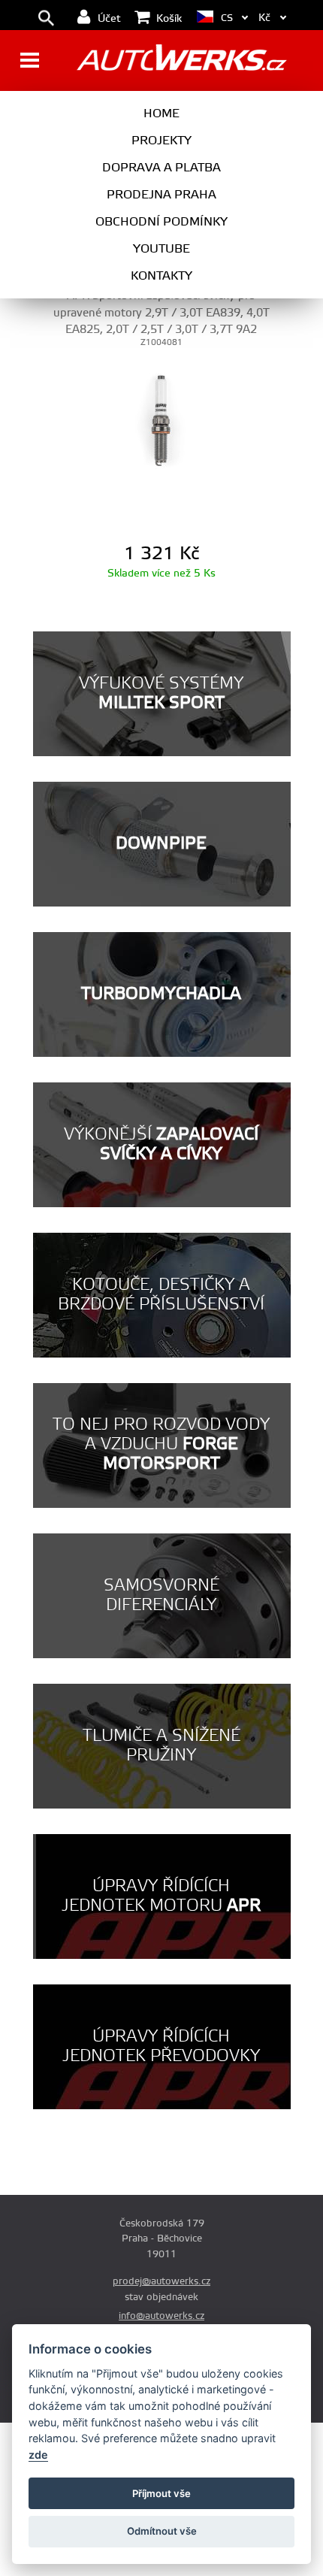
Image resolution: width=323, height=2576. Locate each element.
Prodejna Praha (161, 195)
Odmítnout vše (162, 2531)
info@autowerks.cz (161, 2316)
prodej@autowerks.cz (161, 2281)
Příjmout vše (161, 2493)
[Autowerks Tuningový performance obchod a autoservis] (181, 62)
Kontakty (161, 276)
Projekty (161, 141)
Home (161, 114)
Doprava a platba (161, 168)
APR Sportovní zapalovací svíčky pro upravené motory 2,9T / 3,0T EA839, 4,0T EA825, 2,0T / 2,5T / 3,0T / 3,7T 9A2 (161, 313)
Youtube (161, 249)
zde (38, 2455)
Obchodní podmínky (161, 222)
